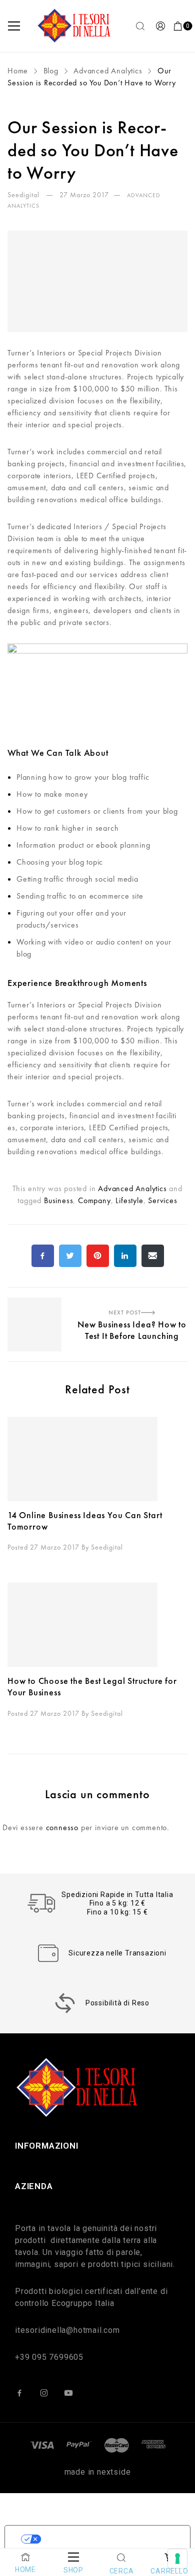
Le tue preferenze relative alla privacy (107, 2539)
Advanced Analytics (108, 71)
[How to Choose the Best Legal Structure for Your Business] (97, 1625)
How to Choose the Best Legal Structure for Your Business (92, 1686)
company (94, 1200)
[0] (178, 26)
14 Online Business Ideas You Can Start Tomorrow (85, 1521)
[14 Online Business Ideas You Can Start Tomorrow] (97, 1459)
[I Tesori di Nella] (75, 26)
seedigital (24, 195)
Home (19, 71)
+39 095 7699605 (49, 2357)
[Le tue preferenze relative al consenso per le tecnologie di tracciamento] (177, 2559)
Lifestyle (129, 1200)
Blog (51, 71)
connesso (62, 1827)
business (58, 1200)
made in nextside (98, 2472)
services (162, 1200)
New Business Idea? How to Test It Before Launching (97, 1304)
